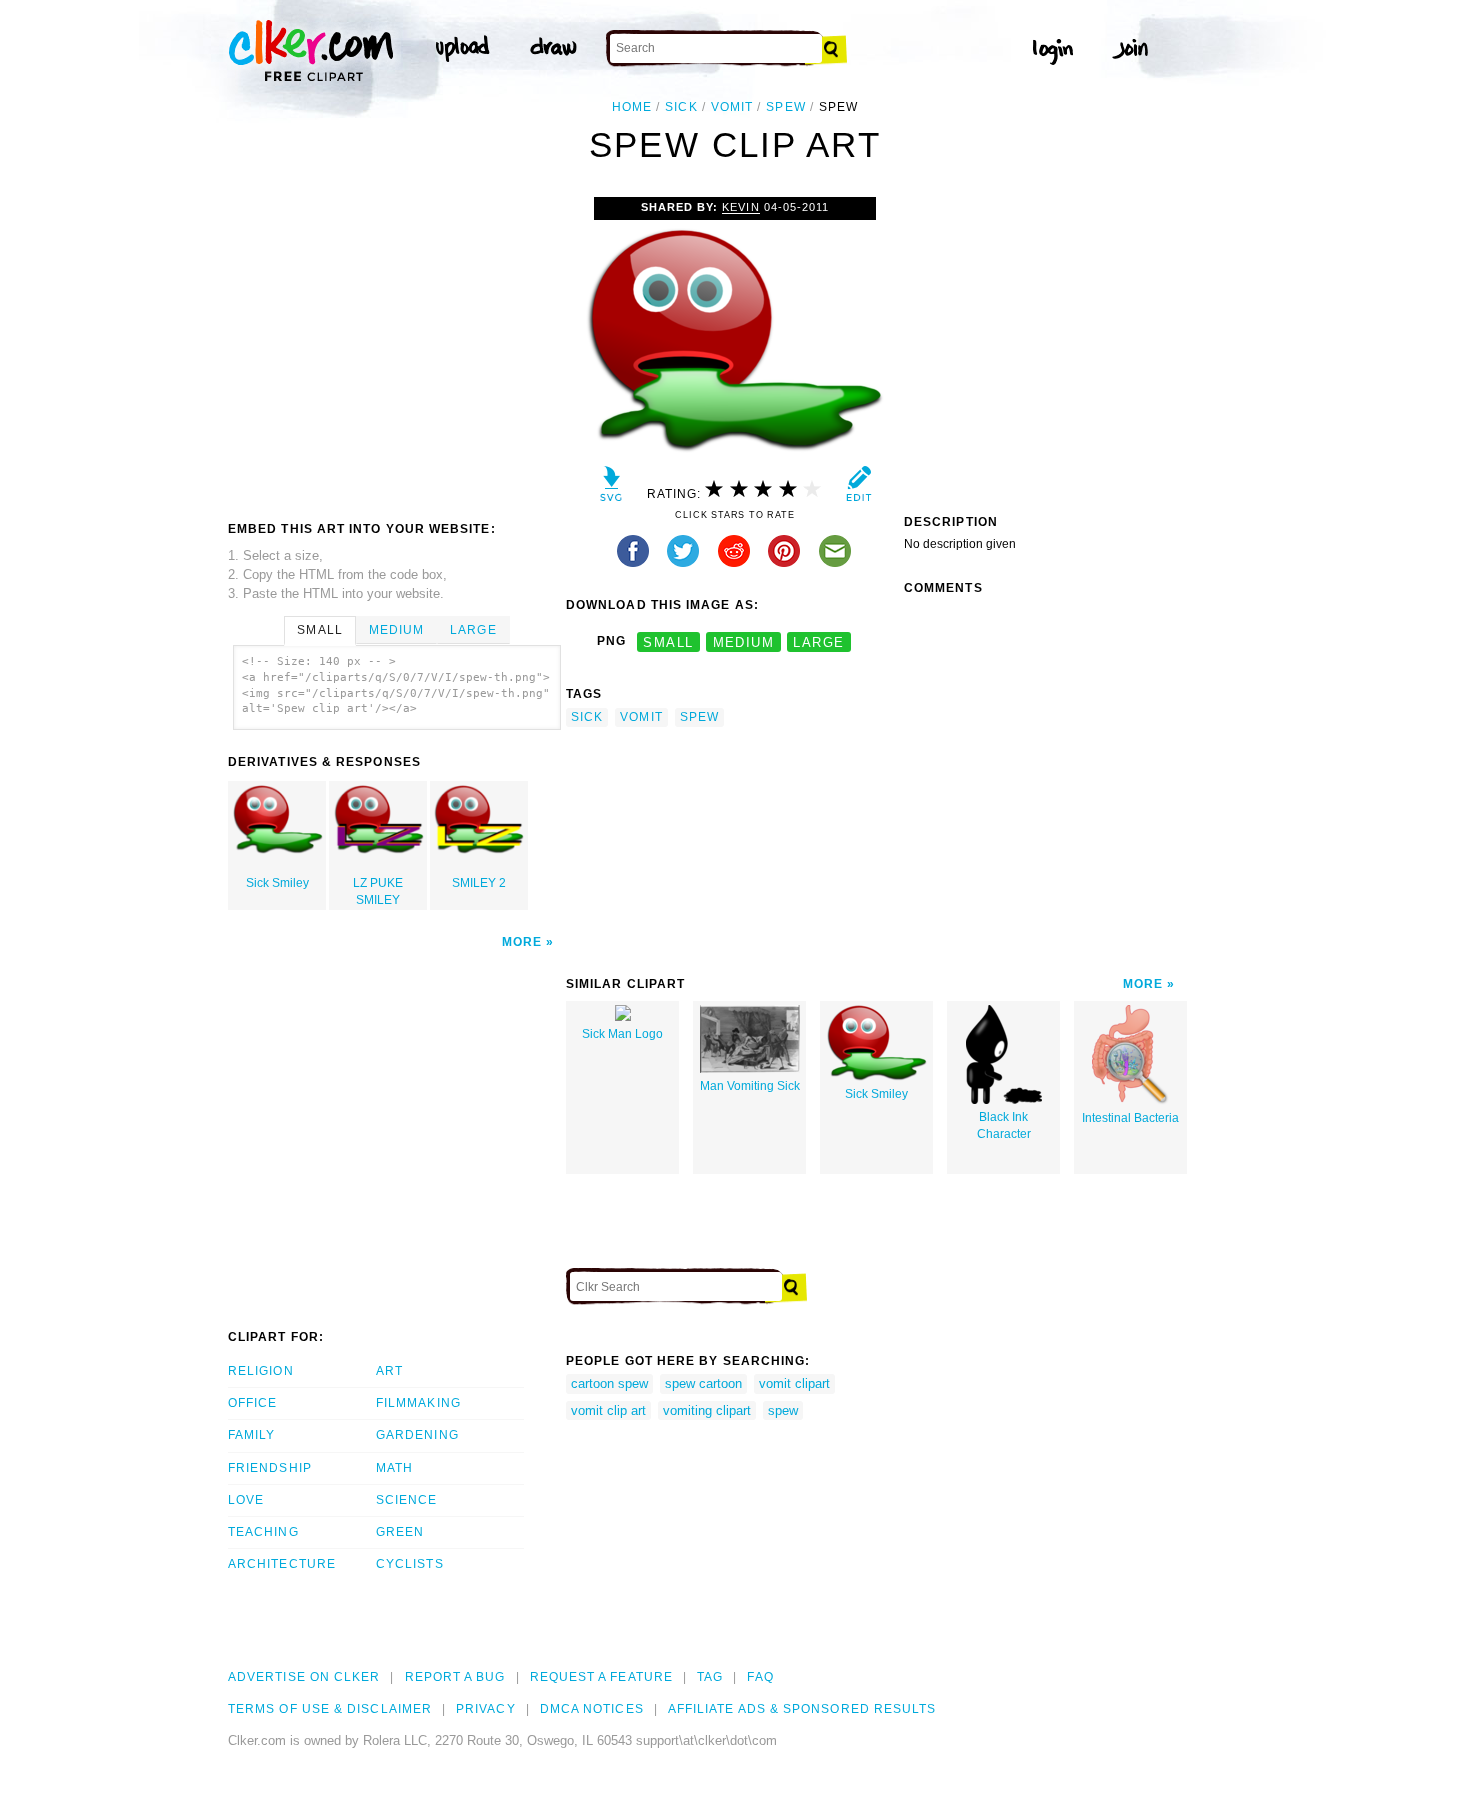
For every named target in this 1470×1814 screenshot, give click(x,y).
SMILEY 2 (479, 883)
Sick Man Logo (622, 1034)
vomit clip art (608, 1410)
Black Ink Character (1004, 1125)
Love (246, 1500)
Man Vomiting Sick (750, 1086)
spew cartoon (703, 1383)
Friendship (270, 1468)
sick (681, 107)
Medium (396, 630)
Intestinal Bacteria (1130, 1118)
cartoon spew (609, 1383)
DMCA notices (592, 1709)
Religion (261, 1371)
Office (252, 1403)
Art (389, 1371)
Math (394, 1468)
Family (251, 1435)
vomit (732, 107)
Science (407, 1500)
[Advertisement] (396, 347)
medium (744, 641)
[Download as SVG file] (611, 488)
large (818, 641)
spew (785, 107)
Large (473, 630)
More (522, 942)
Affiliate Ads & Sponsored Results (802, 1709)
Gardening (417, 1435)
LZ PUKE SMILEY (378, 891)
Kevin (740, 207)
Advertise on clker (304, 1677)
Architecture (282, 1564)
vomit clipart (794, 1383)
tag (710, 1677)
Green (400, 1532)
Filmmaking (418, 1403)
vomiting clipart (707, 1410)
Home (632, 107)
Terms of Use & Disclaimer (330, 1709)
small (668, 641)
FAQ (760, 1677)
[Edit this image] (858, 488)
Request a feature (601, 1677)
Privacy (486, 1709)
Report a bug (455, 1677)
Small (319, 630)
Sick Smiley (277, 883)
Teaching (263, 1532)
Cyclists (410, 1564)
